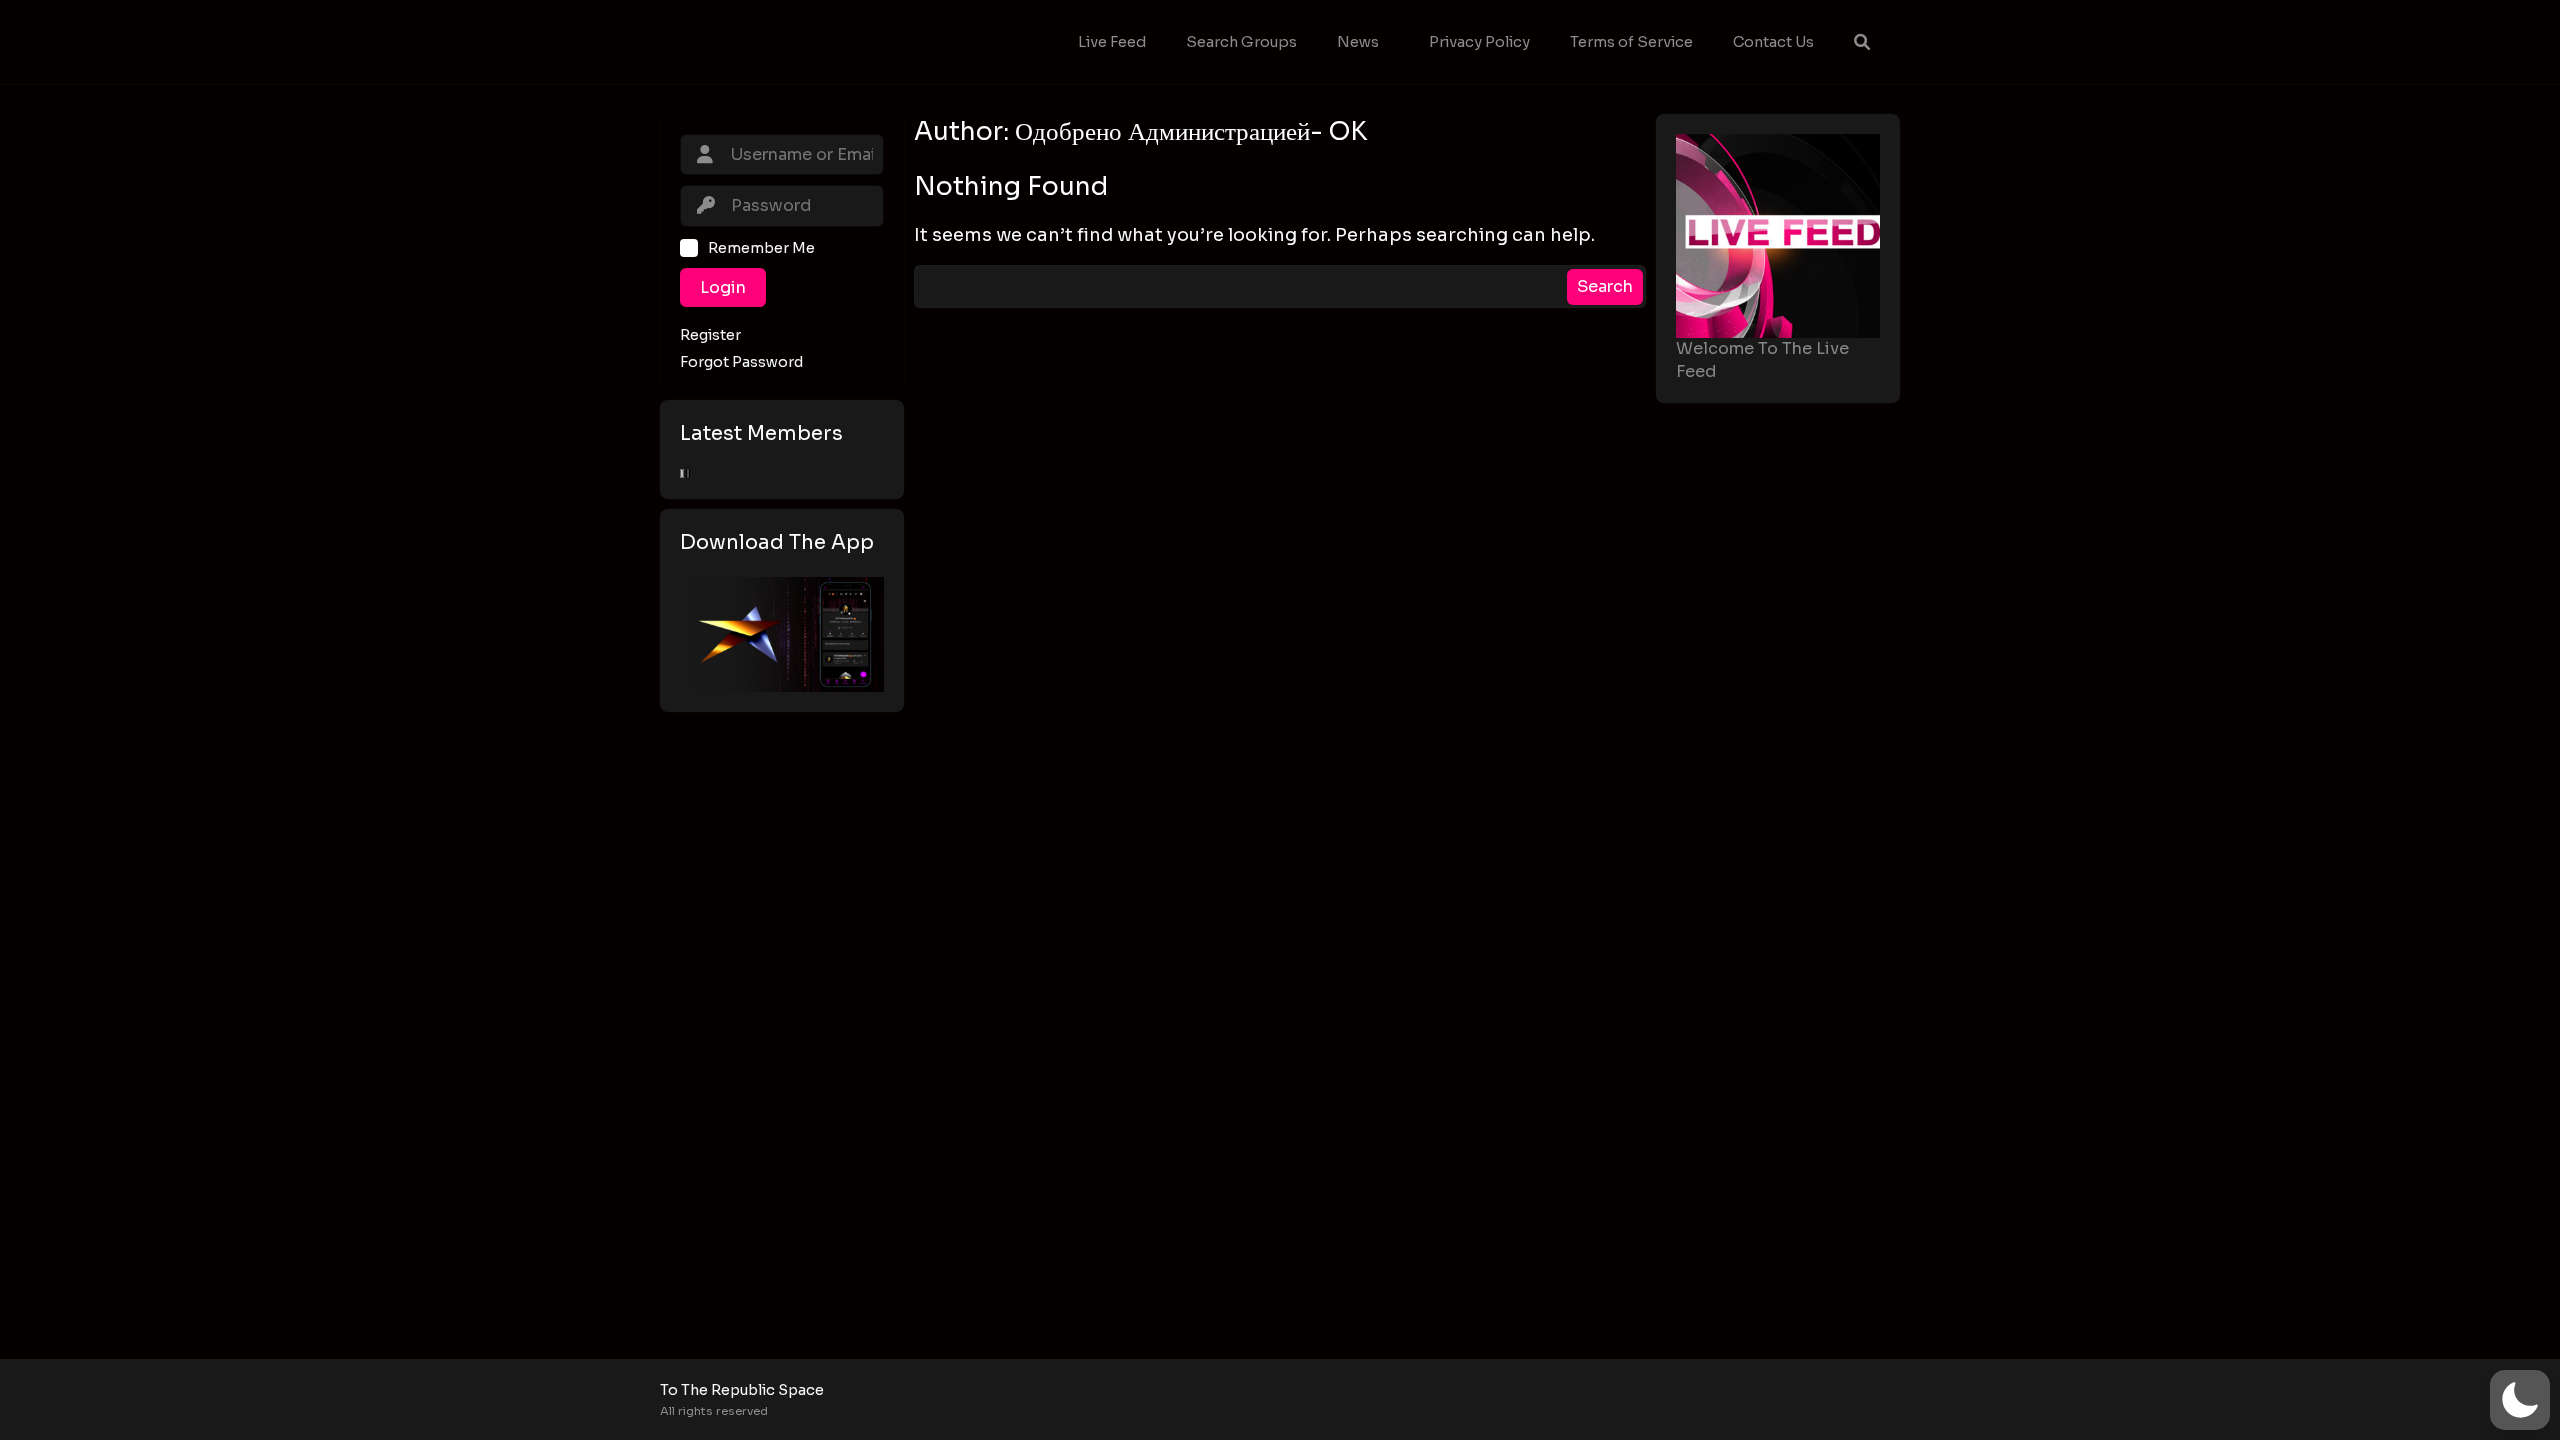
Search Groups (1241, 42)
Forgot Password (741, 362)
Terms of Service (1631, 42)
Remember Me (761, 248)
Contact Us (1773, 42)
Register (710, 335)
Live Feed (1112, 42)
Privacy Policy (1479, 42)
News (1358, 42)
